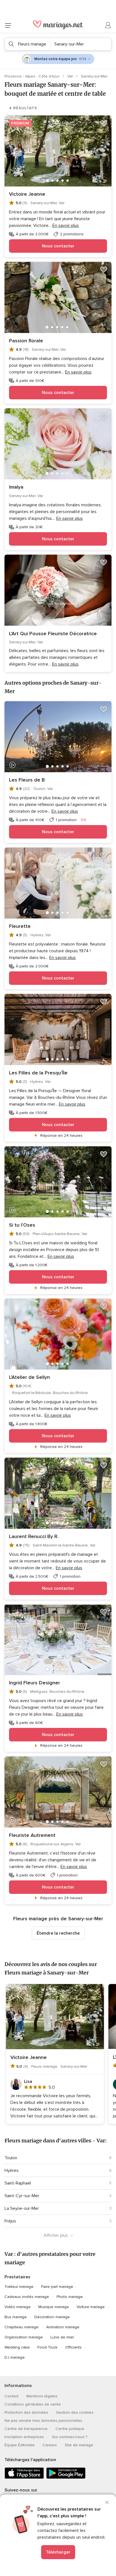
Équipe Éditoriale (20, 2445)
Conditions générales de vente (33, 2404)
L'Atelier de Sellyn (29, 1377)
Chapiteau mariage (22, 2327)
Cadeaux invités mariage (27, 2297)
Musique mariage (54, 2307)
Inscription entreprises (24, 2437)
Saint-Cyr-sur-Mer (22, 2196)
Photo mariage (70, 2297)
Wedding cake (17, 2347)
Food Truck (47, 2347)
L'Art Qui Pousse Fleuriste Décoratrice (53, 634)
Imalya (16, 487)
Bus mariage (16, 2317)
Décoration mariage (52, 2317)
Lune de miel (62, 2337)
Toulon (11, 2158)
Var (71, 76)
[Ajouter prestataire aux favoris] (104, 123)
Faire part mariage (57, 2287)
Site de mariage (79, 2445)
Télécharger (58, 2552)
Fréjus (10, 2221)
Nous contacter (58, 246)
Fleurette (20, 926)
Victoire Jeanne (27, 194)
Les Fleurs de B (27, 780)
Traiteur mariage (19, 2287)
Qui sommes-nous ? (70, 2437)
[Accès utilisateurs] (108, 25)
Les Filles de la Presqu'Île (38, 1073)
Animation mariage (63, 2327)
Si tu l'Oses (22, 1225)
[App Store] (24, 2478)
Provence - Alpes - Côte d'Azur (33, 76)
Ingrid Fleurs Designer (34, 1683)
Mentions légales (42, 2396)
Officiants (73, 2347)
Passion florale (26, 341)
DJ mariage (15, 2357)
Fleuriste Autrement (32, 1835)
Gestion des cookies (75, 2412)
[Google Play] (66, 2478)
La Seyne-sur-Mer (22, 2208)
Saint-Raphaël (18, 2183)
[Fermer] (107, 2502)
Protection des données (26, 2412)
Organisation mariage (24, 2337)
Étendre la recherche (58, 1933)
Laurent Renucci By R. (34, 1536)
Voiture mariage (91, 2307)
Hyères (12, 2170)
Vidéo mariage (18, 2307)
